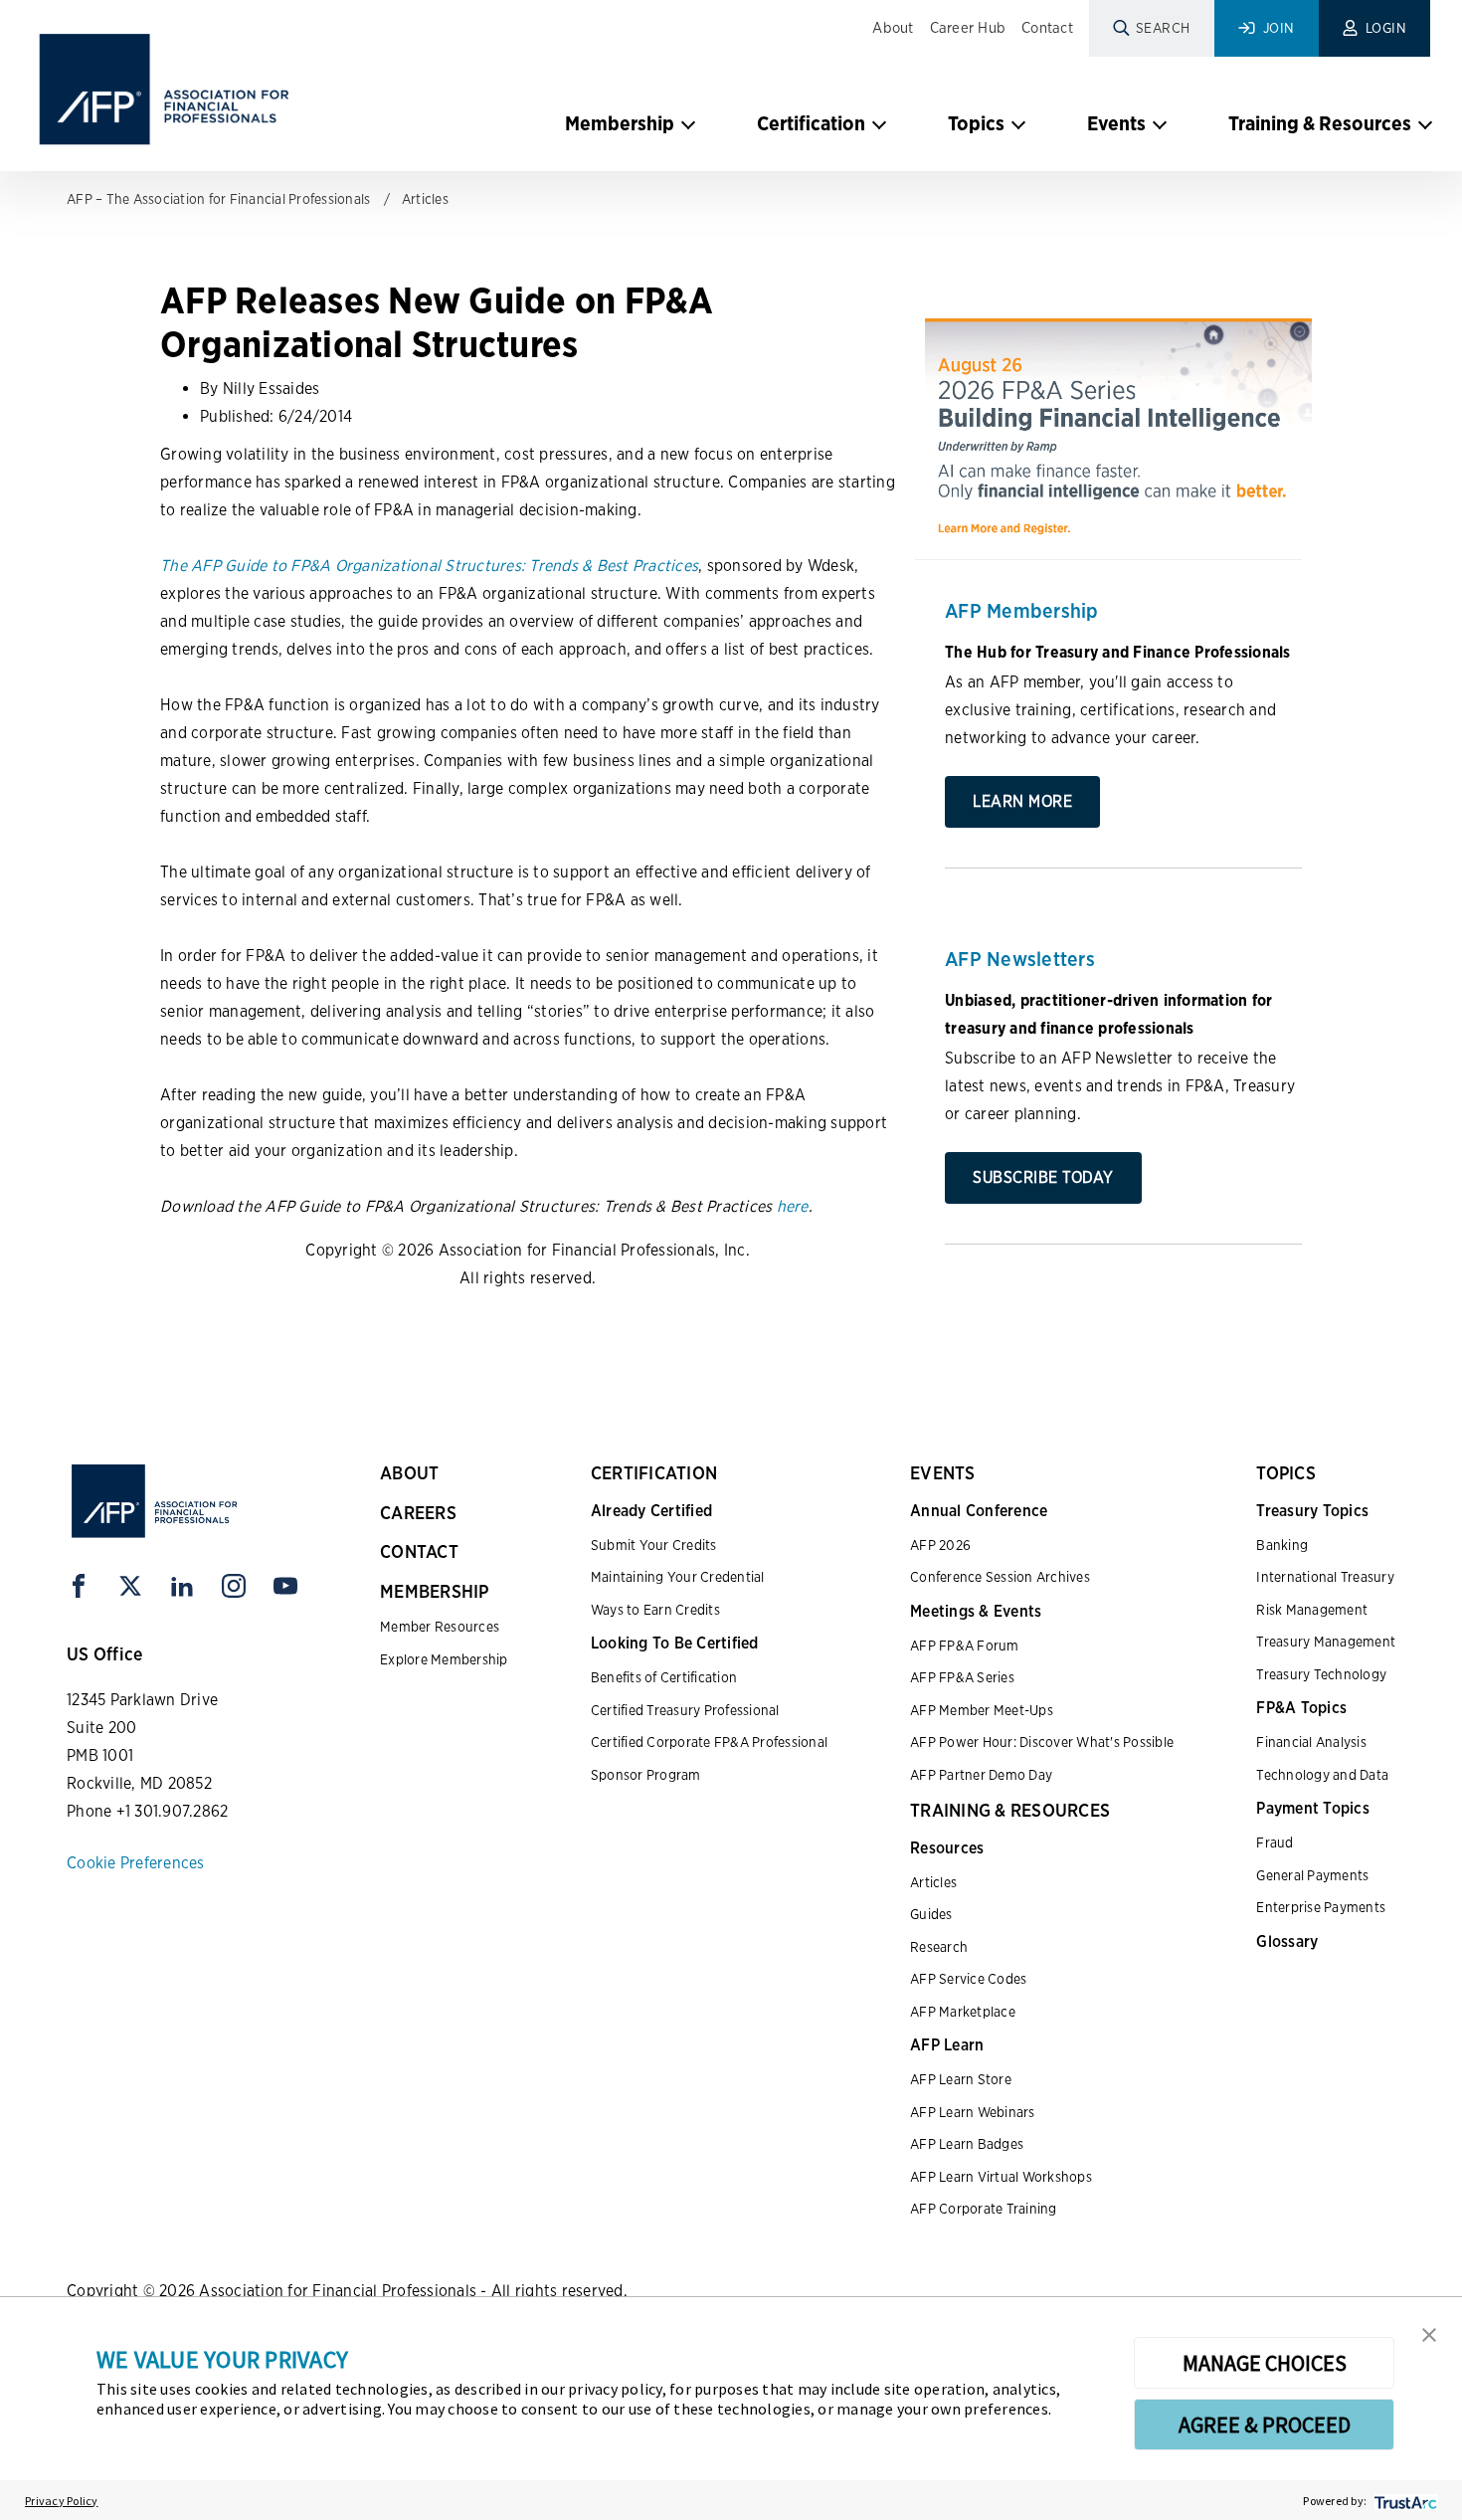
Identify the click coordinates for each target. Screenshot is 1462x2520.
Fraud (1275, 1842)
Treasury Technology (1321, 1674)
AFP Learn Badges (967, 2144)
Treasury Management (1326, 1642)
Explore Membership (444, 1659)
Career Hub (968, 28)
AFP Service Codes (968, 1979)
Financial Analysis (1311, 1742)
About (893, 28)
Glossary (1287, 1941)
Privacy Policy (62, 2501)
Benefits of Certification (664, 1677)
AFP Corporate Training (984, 2209)
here (793, 1206)
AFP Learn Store (961, 2079)
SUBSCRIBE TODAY (1043, 1177)
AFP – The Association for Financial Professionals (218, 199)
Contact (1047, 28)
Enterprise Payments (1321, 1907)
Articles (425, 199)
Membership (620, 123)
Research (939, 1947)
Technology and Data (1322, 1775)
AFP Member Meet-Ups (982, 1710)
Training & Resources (1320, 123)
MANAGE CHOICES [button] (1265, 2363)
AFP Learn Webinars (973, 2112)
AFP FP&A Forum (965, 1646)
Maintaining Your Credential (678, 1577)
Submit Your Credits (654, 1545)
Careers (418, 1513)
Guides (931, 1914)
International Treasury (1325, 1577)
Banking (1282, 1545)
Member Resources (440, 1627)
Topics (976, 123)
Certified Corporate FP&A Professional (709, 1742)
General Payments (1312, 1875)
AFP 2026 (940, 1545)
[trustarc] (1404, 2501)
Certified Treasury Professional (685, 1710)
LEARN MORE (1022, 801)
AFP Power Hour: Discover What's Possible (1042, 1742)
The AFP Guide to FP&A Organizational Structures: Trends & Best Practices (429, 566)
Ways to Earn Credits (655, 1610)
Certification (811, 123)
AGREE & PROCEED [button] (1265, 2424)
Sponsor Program (646, 1775)
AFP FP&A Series (962, 1677)
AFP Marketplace (963, 2012)
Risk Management (1312, 1610)
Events (1116, 123)
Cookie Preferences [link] (136, 1863)
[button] (1429, 2333)
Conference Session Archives (1000, 1577)
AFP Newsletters (1020, 959)
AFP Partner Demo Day (981, 1775)
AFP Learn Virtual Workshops (1001, 2177)
